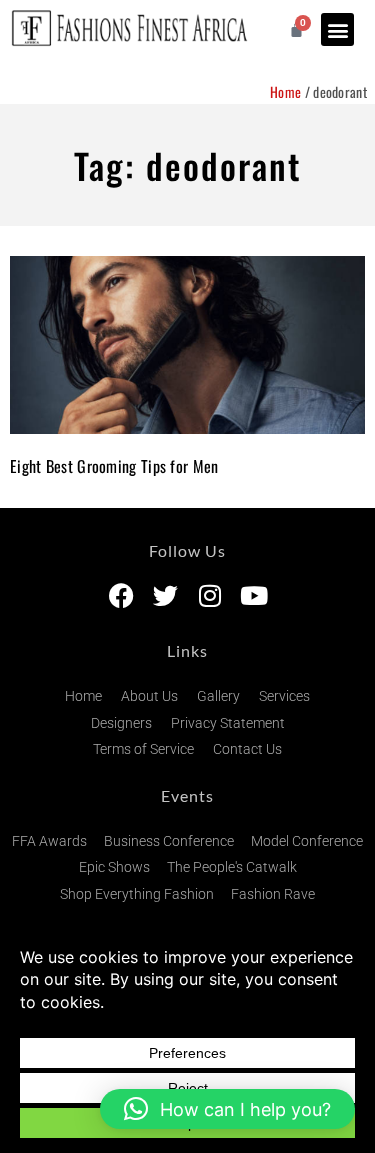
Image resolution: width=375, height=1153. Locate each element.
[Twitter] (165, 595)
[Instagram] (209, 595)
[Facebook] (121, 595)
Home (285, 91)
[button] (337, 29)
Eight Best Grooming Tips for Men (114, 466)
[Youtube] (253, 595)
